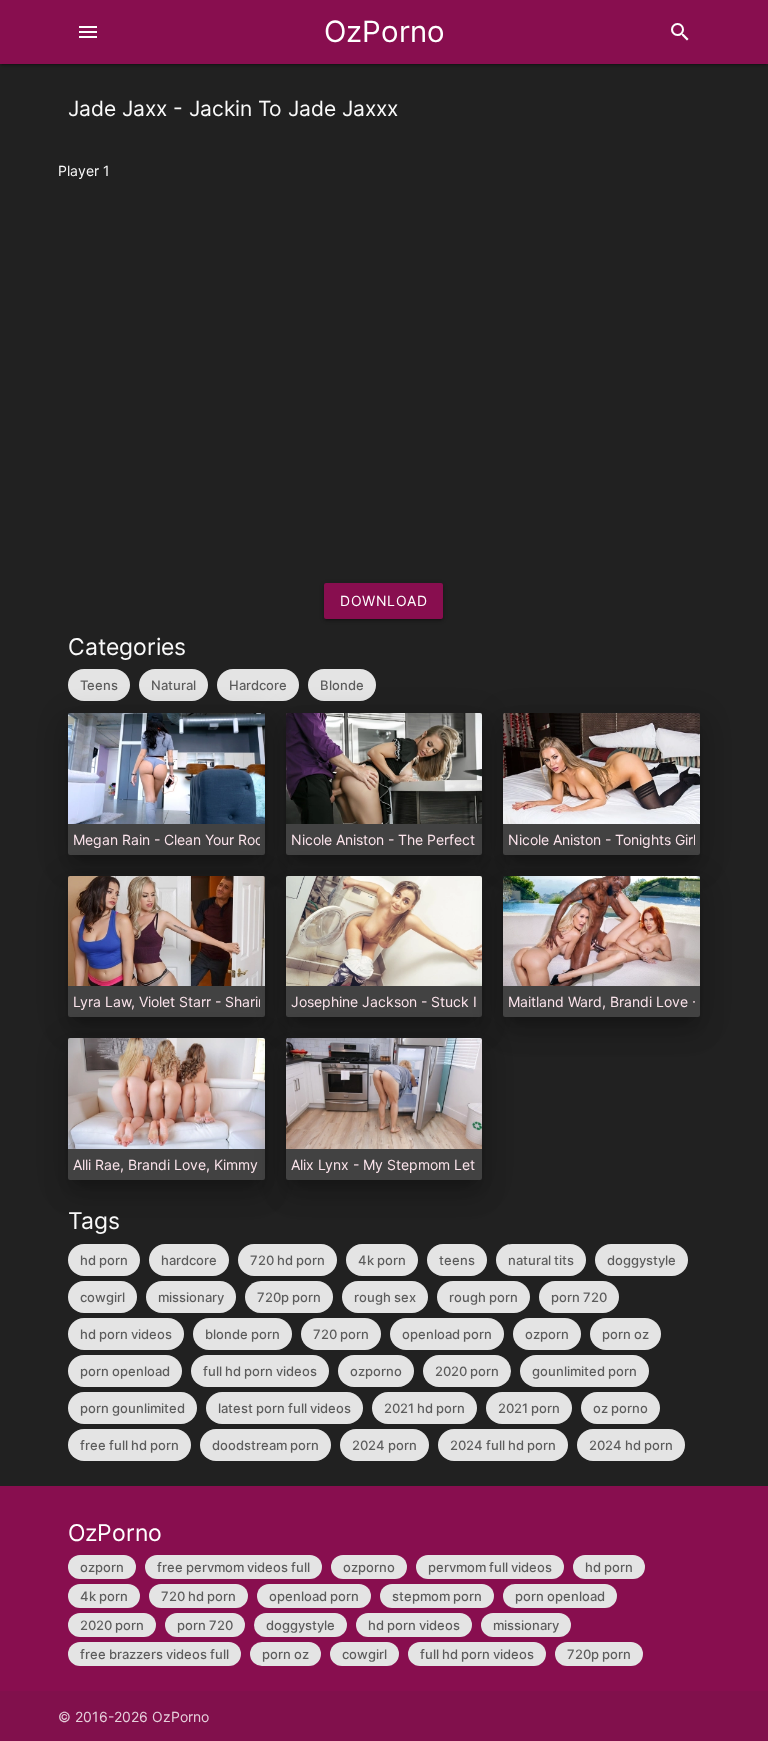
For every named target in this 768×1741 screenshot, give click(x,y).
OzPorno (384, 31)
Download (383, 600)
